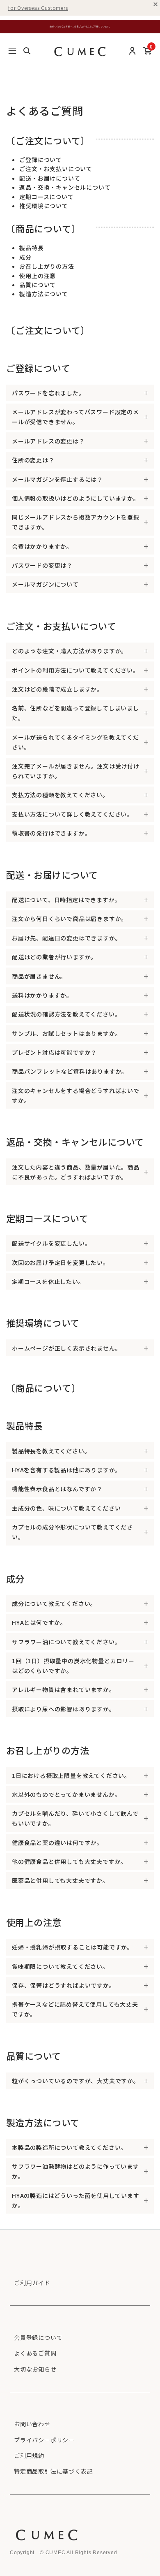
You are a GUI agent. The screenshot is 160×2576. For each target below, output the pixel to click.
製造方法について (43, 294)
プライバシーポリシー (44, 2440)
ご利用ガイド (32, 2283)
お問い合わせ (32, 2424)
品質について (38, 285)
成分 (25, 257)
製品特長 (31, 248)
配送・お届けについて (50, 178)
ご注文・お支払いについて (56, 169)
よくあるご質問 (35, 2353)
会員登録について (38, 2337)
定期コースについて (46, 197)
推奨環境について (43, 206)
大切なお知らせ (35, 2369)
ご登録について (41, 160)
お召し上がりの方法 (47, 266)
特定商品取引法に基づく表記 (53, 2471)
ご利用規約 (29, 2455)
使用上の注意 (38, 276)
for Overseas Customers (38, 8)
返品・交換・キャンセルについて (65, 187)
